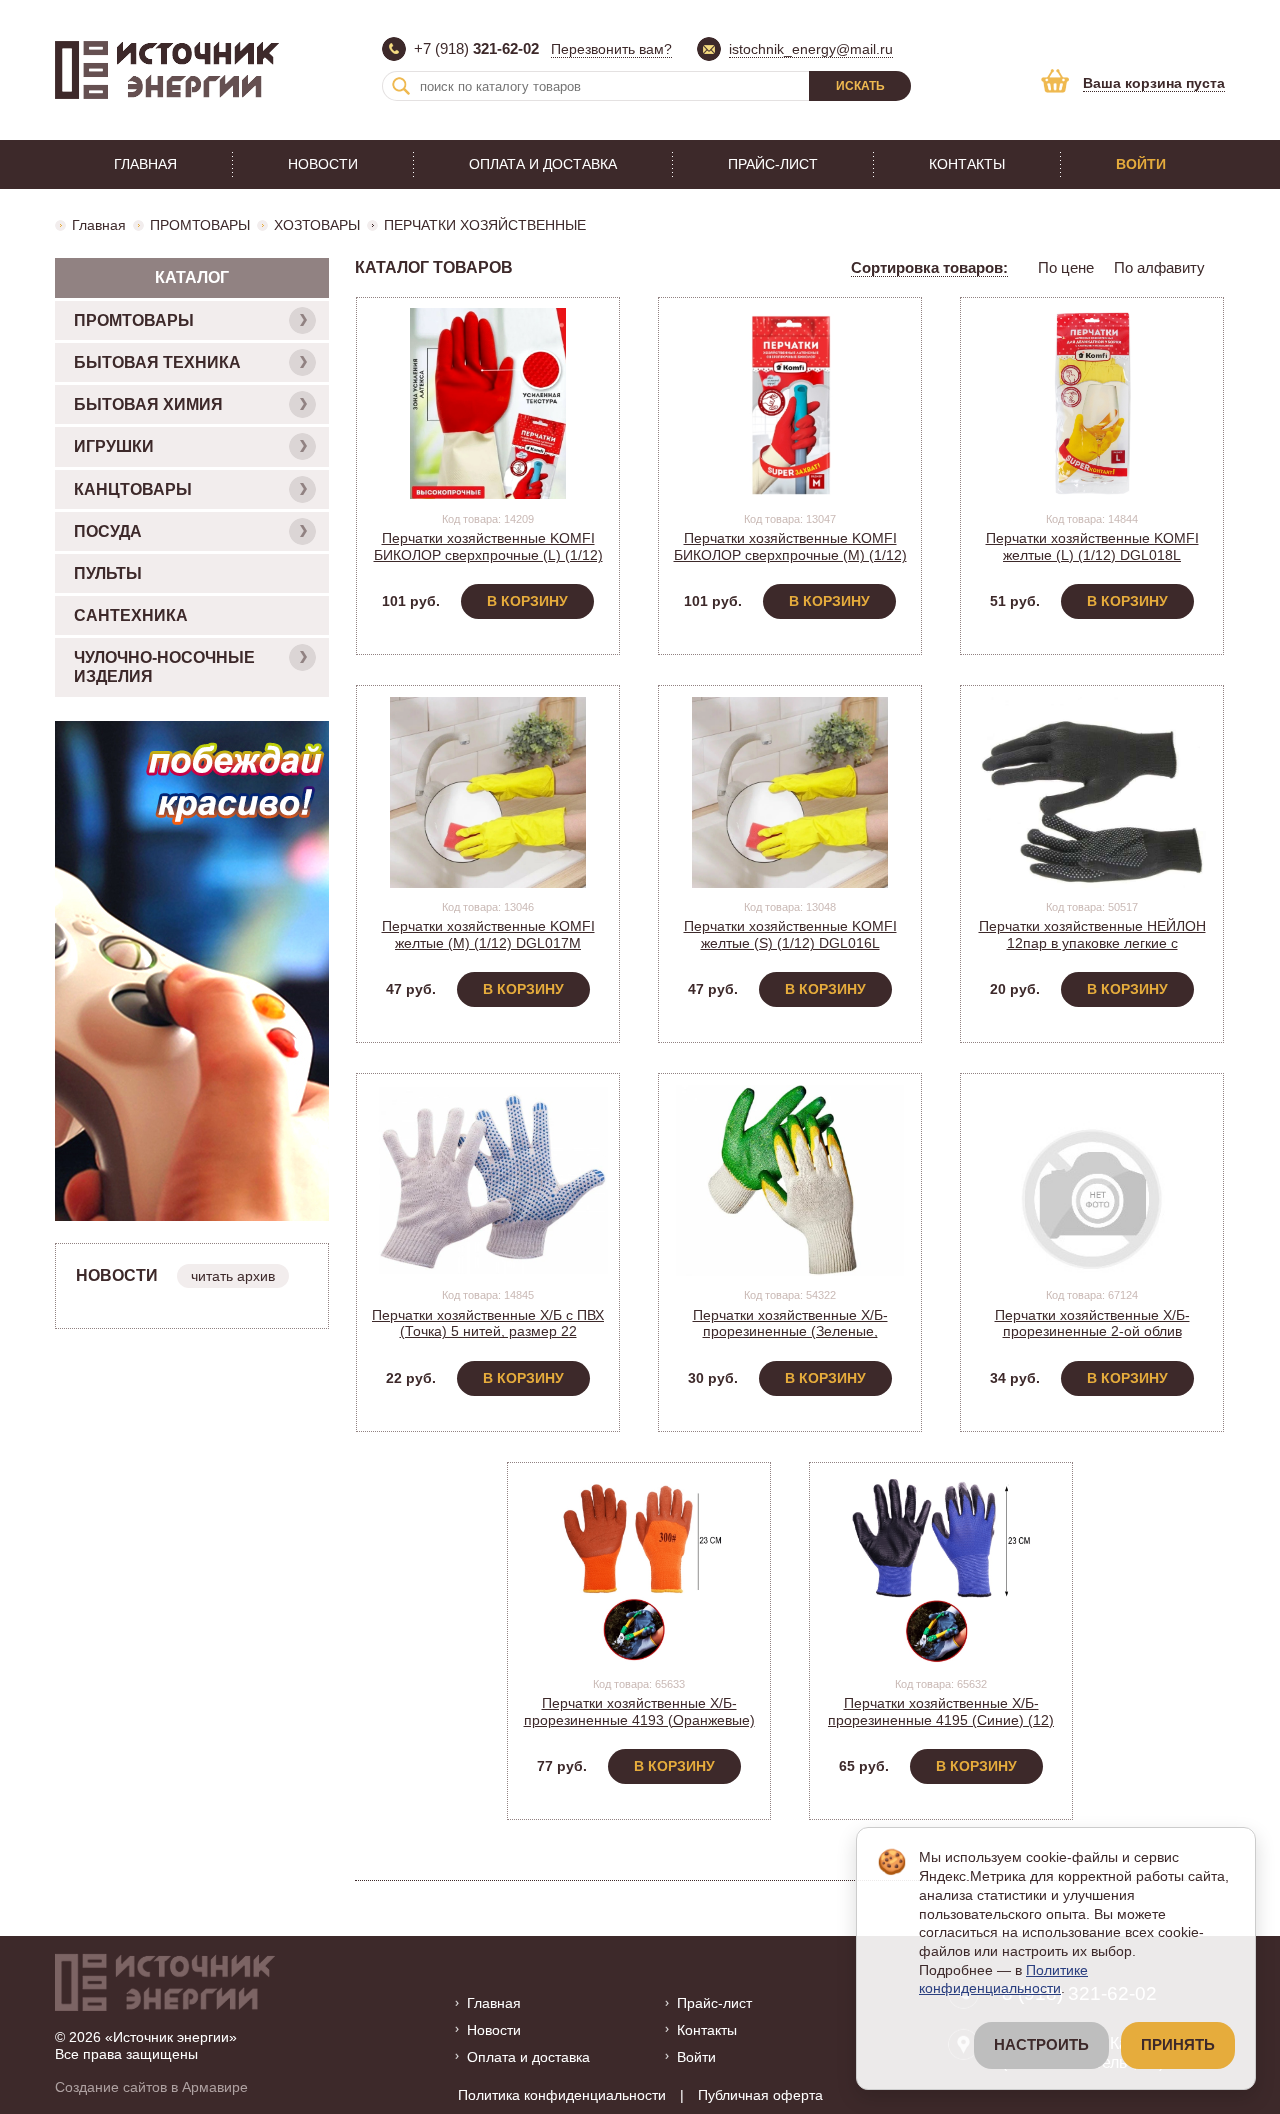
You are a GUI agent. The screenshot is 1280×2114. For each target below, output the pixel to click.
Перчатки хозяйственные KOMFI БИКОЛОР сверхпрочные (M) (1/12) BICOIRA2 (790, 555)
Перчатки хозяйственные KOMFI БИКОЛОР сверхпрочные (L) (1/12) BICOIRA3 (488, 555)
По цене (1066, 267)
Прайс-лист (773, 164)
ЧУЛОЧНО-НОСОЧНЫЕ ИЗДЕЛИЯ (164, 667)
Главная (145, 164)
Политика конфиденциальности (562, 2095)
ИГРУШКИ (114, 446)
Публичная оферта (760, 2095)
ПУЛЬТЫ (108, 573)
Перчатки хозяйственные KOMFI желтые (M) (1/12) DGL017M (488, 934)
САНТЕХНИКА (131, 615)
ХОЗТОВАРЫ (317, 225)
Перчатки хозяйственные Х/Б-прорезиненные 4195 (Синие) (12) (941, 1711)
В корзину (527, 601)
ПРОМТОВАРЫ (200, 225)
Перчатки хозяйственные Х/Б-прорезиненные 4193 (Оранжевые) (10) (639, 1720)
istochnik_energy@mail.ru (811, 49)
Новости (323, 164)
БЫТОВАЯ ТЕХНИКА (157, 362)
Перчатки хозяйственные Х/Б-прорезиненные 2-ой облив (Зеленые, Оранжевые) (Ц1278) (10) (1092, 1332)
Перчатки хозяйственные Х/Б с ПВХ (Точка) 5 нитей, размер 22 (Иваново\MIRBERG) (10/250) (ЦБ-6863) (488, 1340)
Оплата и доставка (543, 164)
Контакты (967, 164)
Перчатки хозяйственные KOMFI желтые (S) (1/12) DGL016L (790, 934)
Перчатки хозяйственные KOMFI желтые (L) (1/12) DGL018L (1092, 546)
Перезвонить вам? (611, 49)
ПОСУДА (108, 531)
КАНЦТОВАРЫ (133, 489)
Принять (1178, 2045)
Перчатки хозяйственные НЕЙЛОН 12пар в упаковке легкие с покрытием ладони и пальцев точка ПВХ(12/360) (1092, 951)
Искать (860, 86)
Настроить (1041, 2045)
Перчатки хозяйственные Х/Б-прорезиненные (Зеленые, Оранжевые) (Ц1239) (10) (790, 1332)
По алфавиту (1159, 267)
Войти (1141, 164)
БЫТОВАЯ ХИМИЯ (148, 404)
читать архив (233, 1276)
